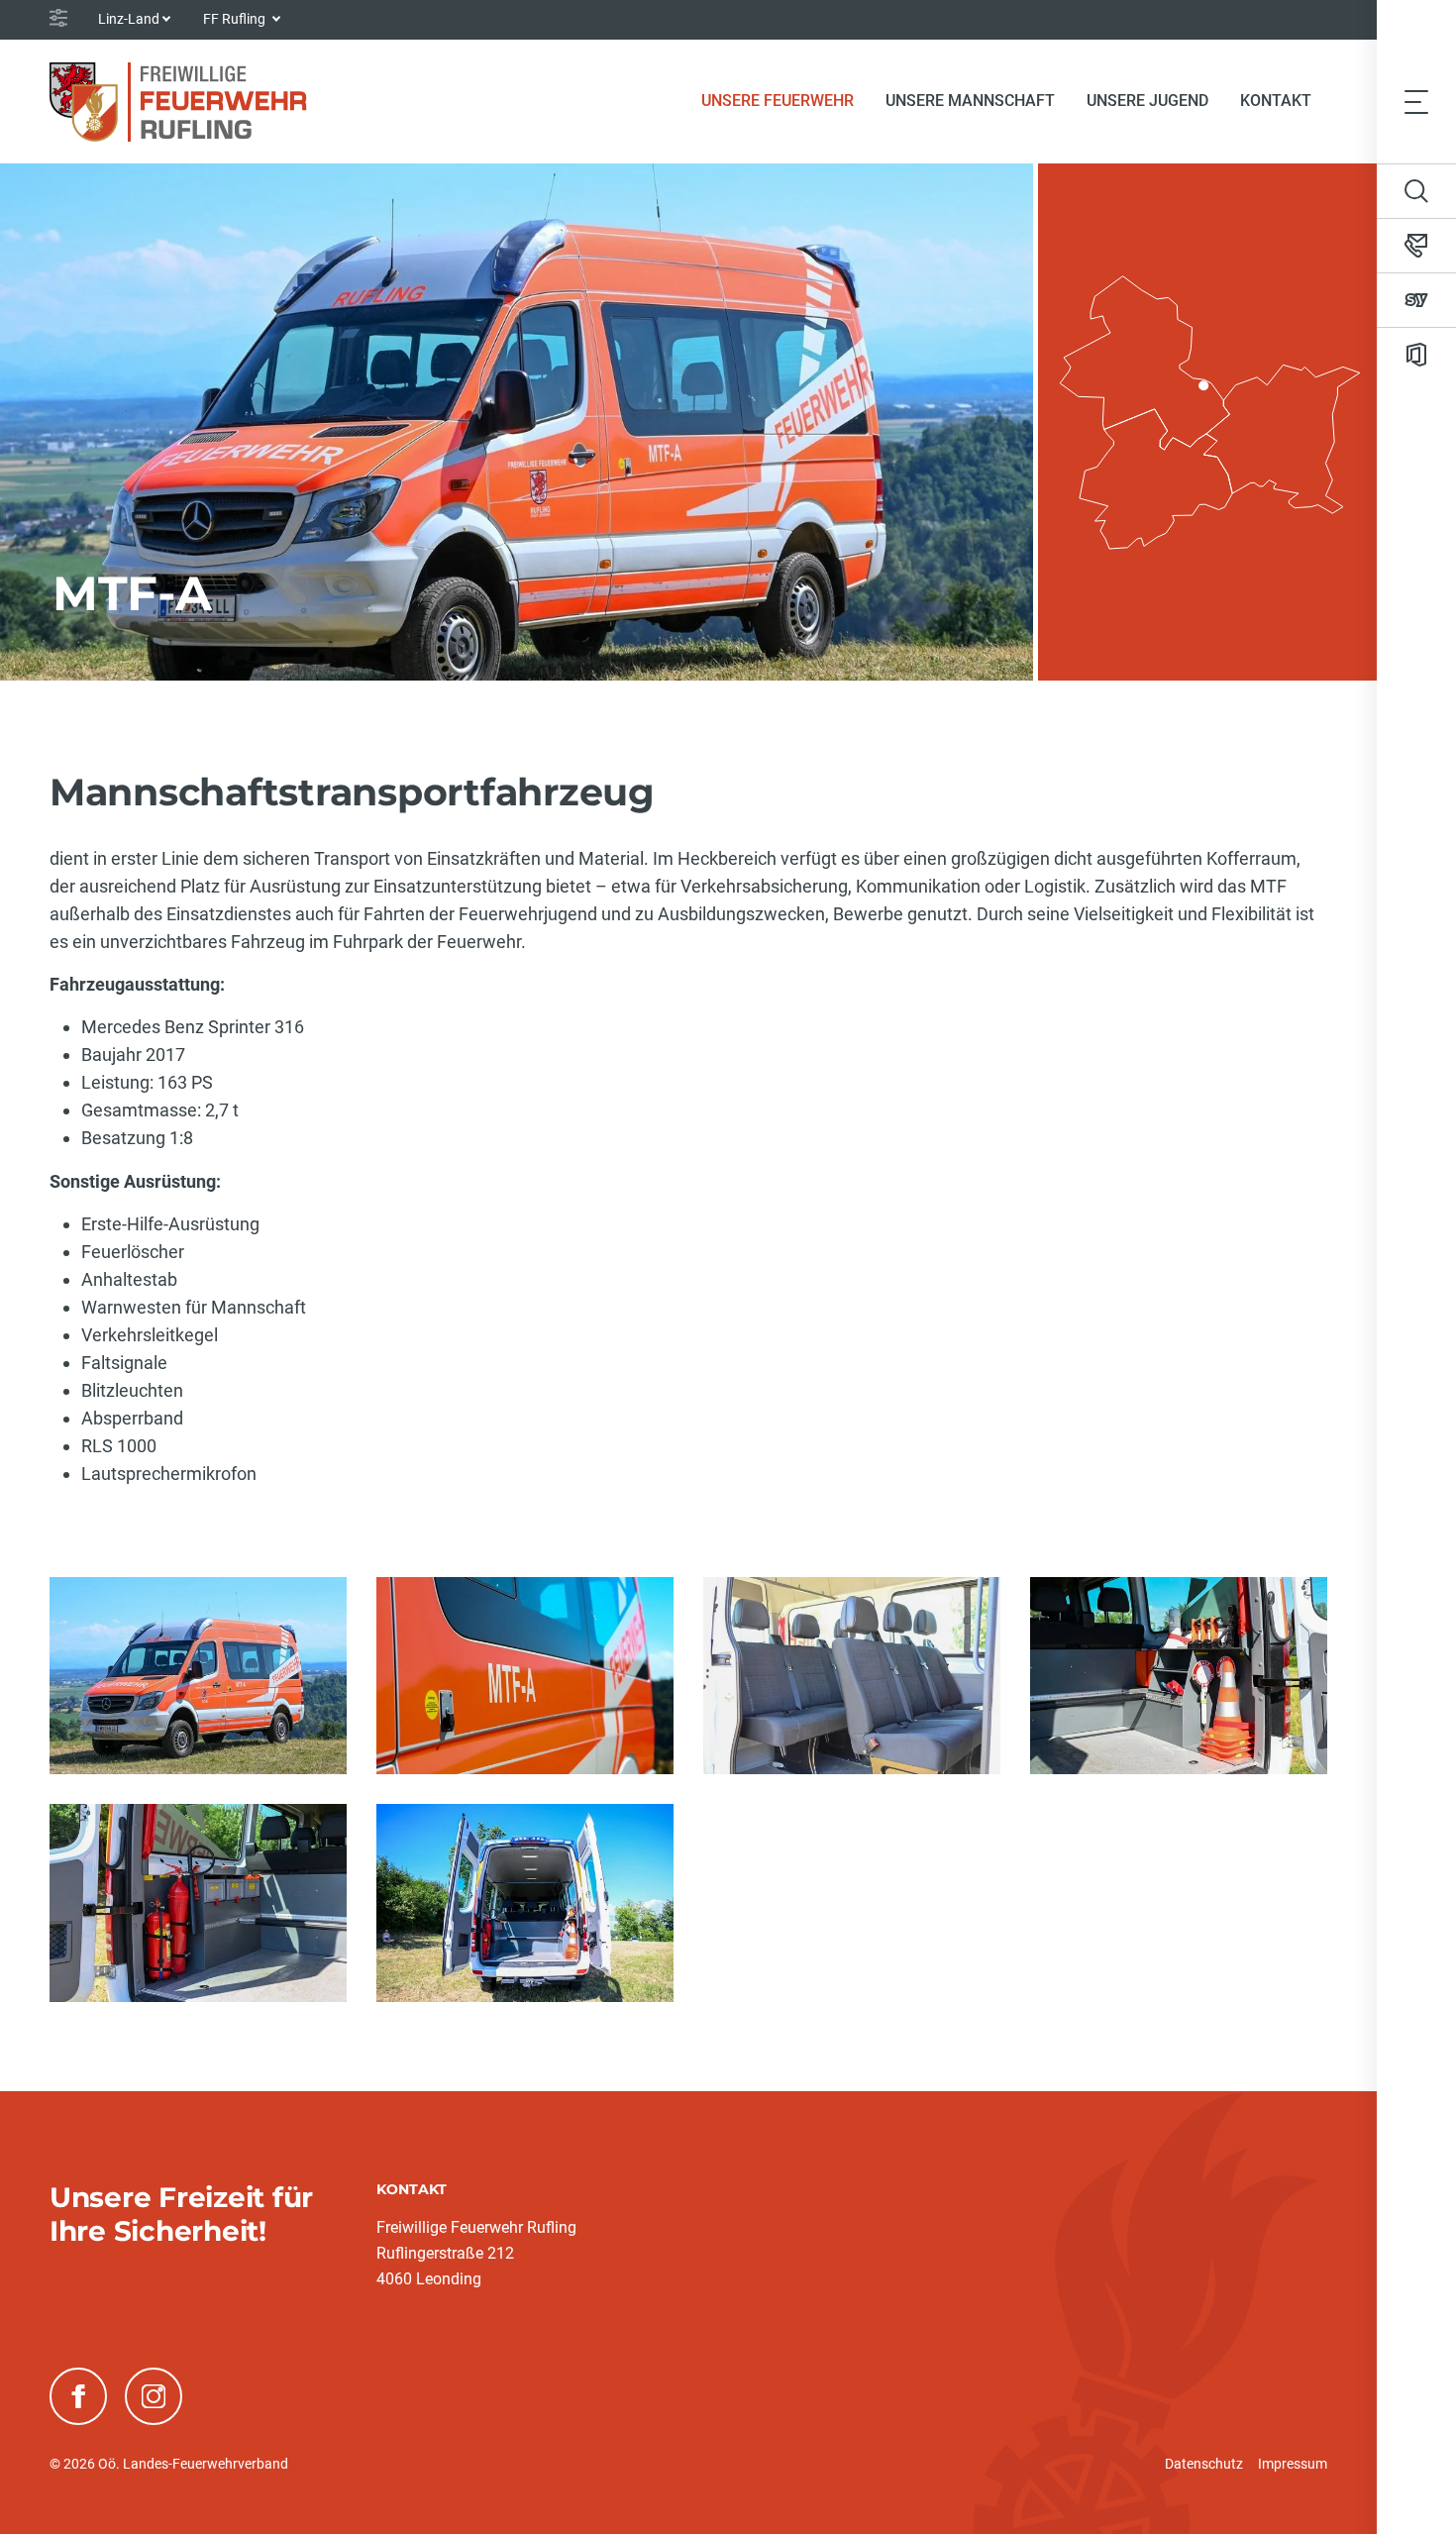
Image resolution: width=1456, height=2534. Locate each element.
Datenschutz (1204, 2464)
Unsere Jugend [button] (1147, 101)
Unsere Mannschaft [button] (970, 101)
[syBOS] (1416, 300)
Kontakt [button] (1276, 101)
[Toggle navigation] (1416, 101)
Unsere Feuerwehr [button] (778, 101)
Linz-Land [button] (129, 19)
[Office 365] (1416, 355)
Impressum (1293, 2464)
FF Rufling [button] (236, 19)
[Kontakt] (1416, 246)
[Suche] (1416, 191)
